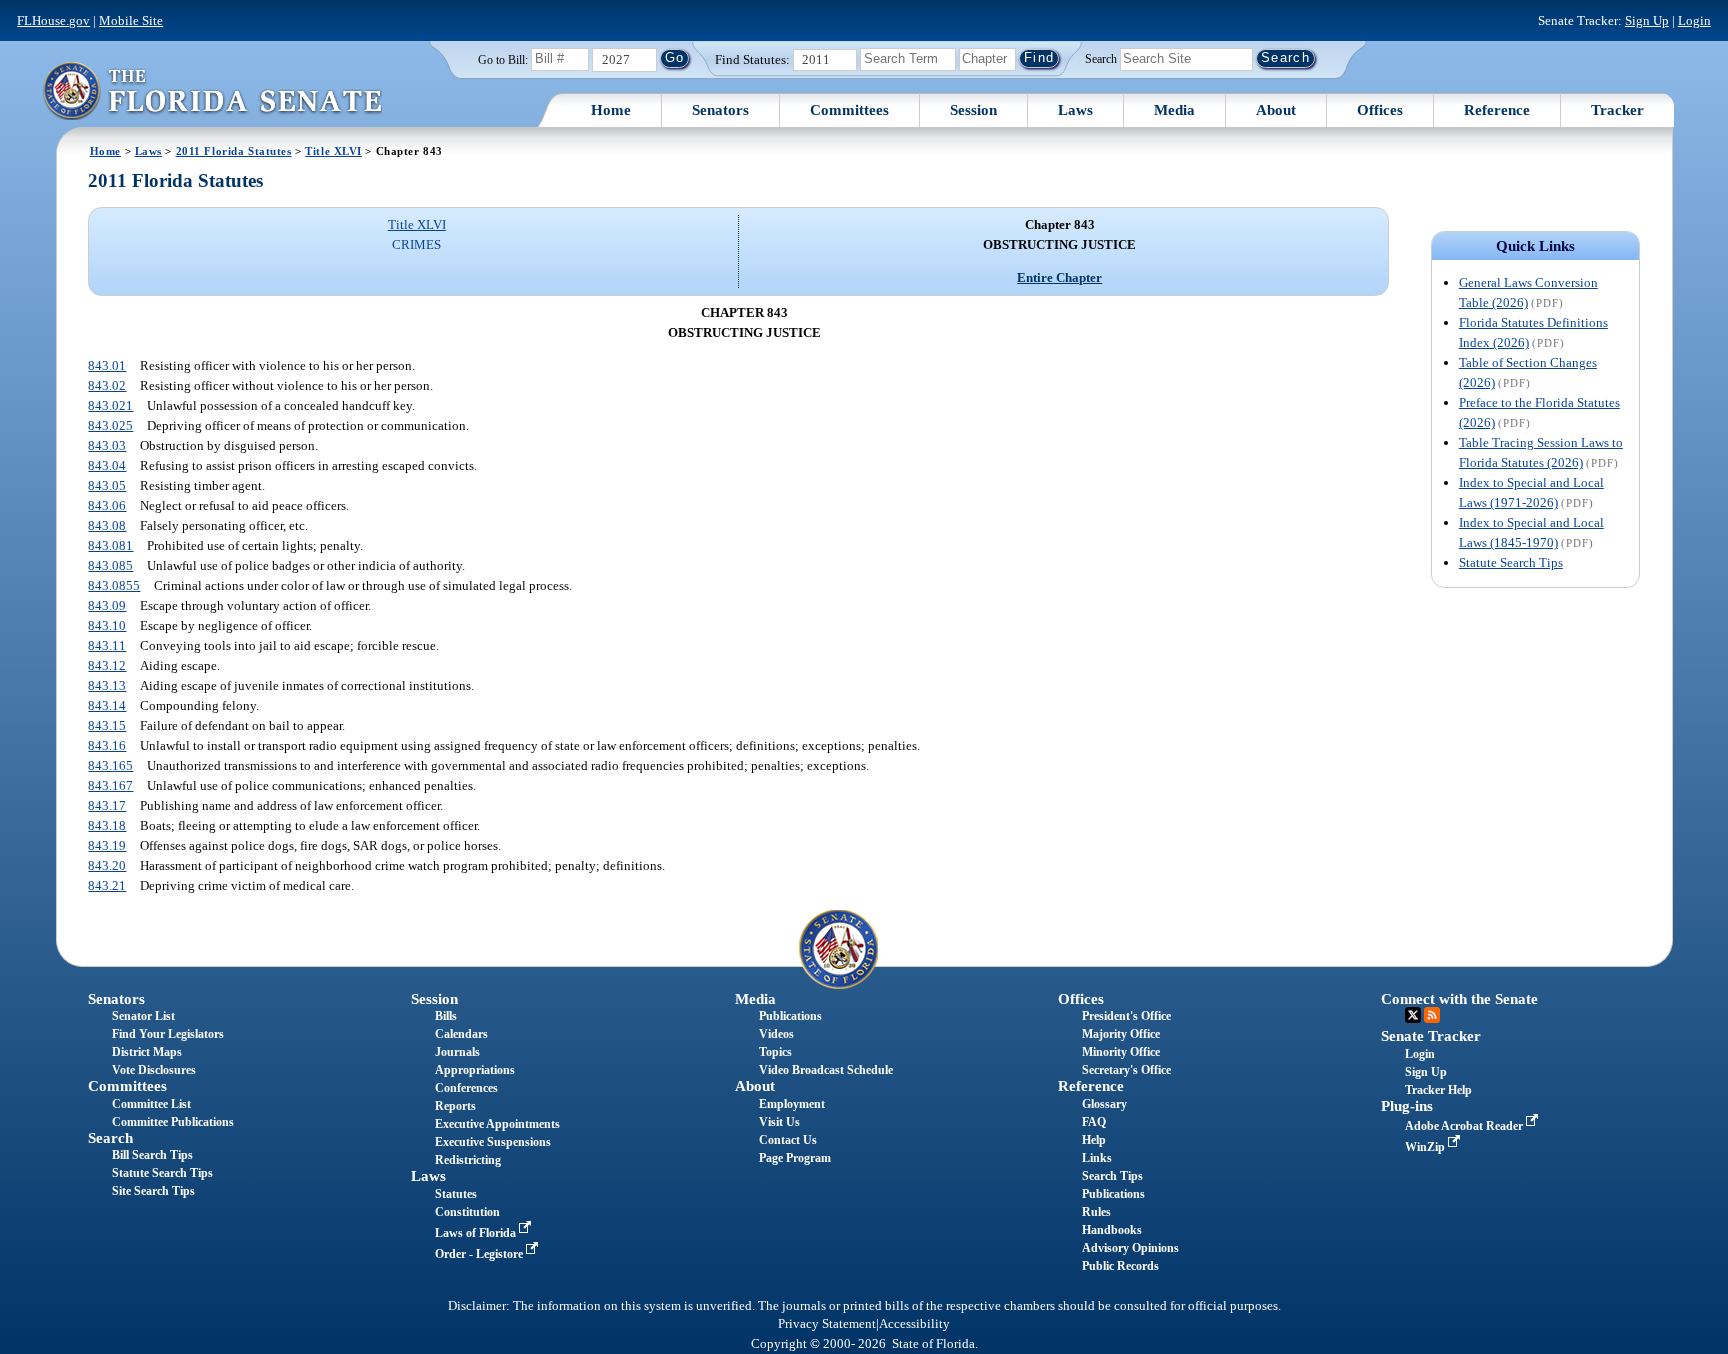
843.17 (107, 805)
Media (1174, 110)
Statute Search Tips (1511, 562)
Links (1097, 1158)
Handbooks (1112, 1230)
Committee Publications (173, 1122)
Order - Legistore (480, 1254)
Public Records (1120, 1266)
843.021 (110, 405)
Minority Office (1121, 1052)
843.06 (107, 505)
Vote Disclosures (154, 1070)
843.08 (107, 525)
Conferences (466, 1088)
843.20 (107, 865)
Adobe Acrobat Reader (1465, 1126)
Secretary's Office (1126, 1070)
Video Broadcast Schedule (826, 1070)
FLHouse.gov (53, 20)
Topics (775, 1052)
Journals (457, 1052)
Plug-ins (1407, 1106)
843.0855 (114, 585)
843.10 (107, 625)
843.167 (110, 785)
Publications (790, 1016)
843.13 (107, 685)
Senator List (143, 1016)
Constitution (467, 1212)
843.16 (107, 745)
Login (1694, 20)
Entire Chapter (1059, 277)
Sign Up (1647, 20)
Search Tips (1112, 1176)
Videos (776, 1034)
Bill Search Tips (152, 1155)
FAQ (1094, 1122)
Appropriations (475, 1070)
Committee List (151, 1104)
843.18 (107, 825)
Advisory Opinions (1130, 1248)
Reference (1497, 110)
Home (611, 110)
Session (973, 110)
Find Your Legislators (168, 1034)
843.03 (107, 445)
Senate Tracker (1431, 1036)
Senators (720, 110)
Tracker (1617, 110)
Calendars (461, 1034)
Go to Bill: (503, 60)
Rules (1096, 1212)
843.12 (107, 665)
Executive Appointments (497, 1124)
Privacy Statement (827, 1324)
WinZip (1426, 1147)
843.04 (107, 465)
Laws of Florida (477, 1233)
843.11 (107, 645)
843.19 (107, 845)
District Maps (147, 1052)
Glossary (1104, 1104)
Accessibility (914, 1324)
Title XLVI (333, 151)
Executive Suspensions (493, 1142)
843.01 (107, 365)
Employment (792, 1104)
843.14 (107, 705)
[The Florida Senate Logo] (212, 90)
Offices (1380, 110)
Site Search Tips (153, 1191)
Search (1101, 58)
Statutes (456, 1194)
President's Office (1126, 1016)
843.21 (107, 885)
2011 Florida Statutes (234, 151)
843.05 (107, 485)
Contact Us (788, 1140)
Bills (446, 1016)
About (1276, 110)
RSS (1432, 1015)
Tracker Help (1438, 1090)
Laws (1075, 110)
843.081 (110, 545)
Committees (849, 110)
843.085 (110, 565)
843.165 (110, 765)
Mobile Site (131, 20)
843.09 (107, 605)
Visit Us (779, 1122)
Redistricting (468, 1160)
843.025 (110, 425)
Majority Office (1121, 1034)
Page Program (795, 1158)
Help (1094, 1140)
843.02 (107, 385)
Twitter (1413, 1015)
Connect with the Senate (1459, 999)
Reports (455, 1106)
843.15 (107, 725)
